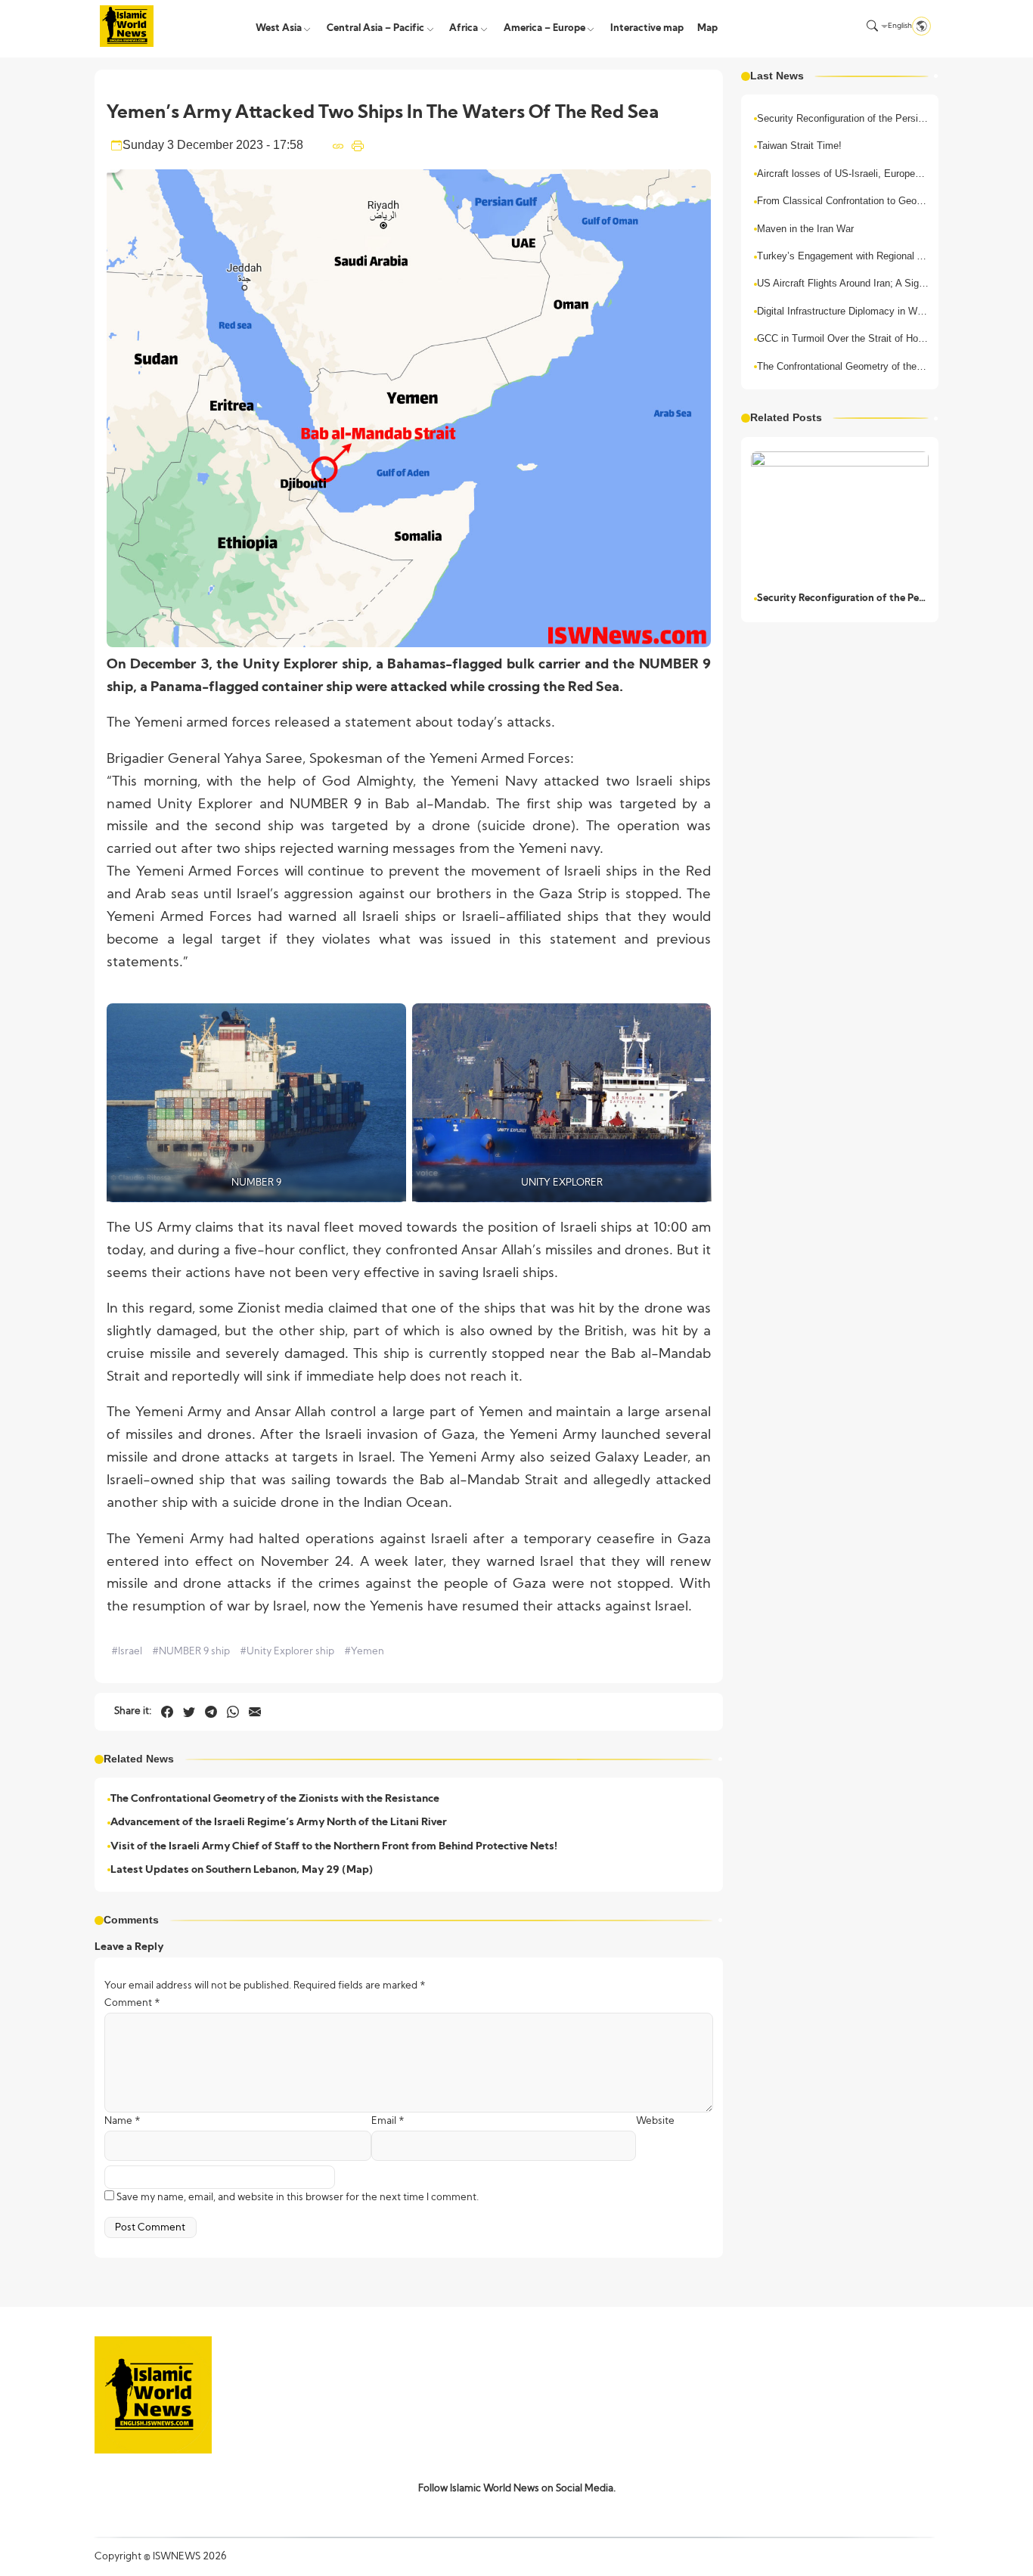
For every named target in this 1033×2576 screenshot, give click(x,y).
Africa (464, 28)
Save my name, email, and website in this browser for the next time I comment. (298, 2198)
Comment (132, 2003)
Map (707, 28)
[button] (872, 26)
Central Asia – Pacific (375, 28)
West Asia (279, 28)
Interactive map (647, 28)
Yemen (364, 1652)
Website (655, 2121)
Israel (127, 1652)
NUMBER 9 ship (191, 1652)
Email (388, 2121)
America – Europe (544, 28)
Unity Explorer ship (287, 1652)
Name (123, 2121)
